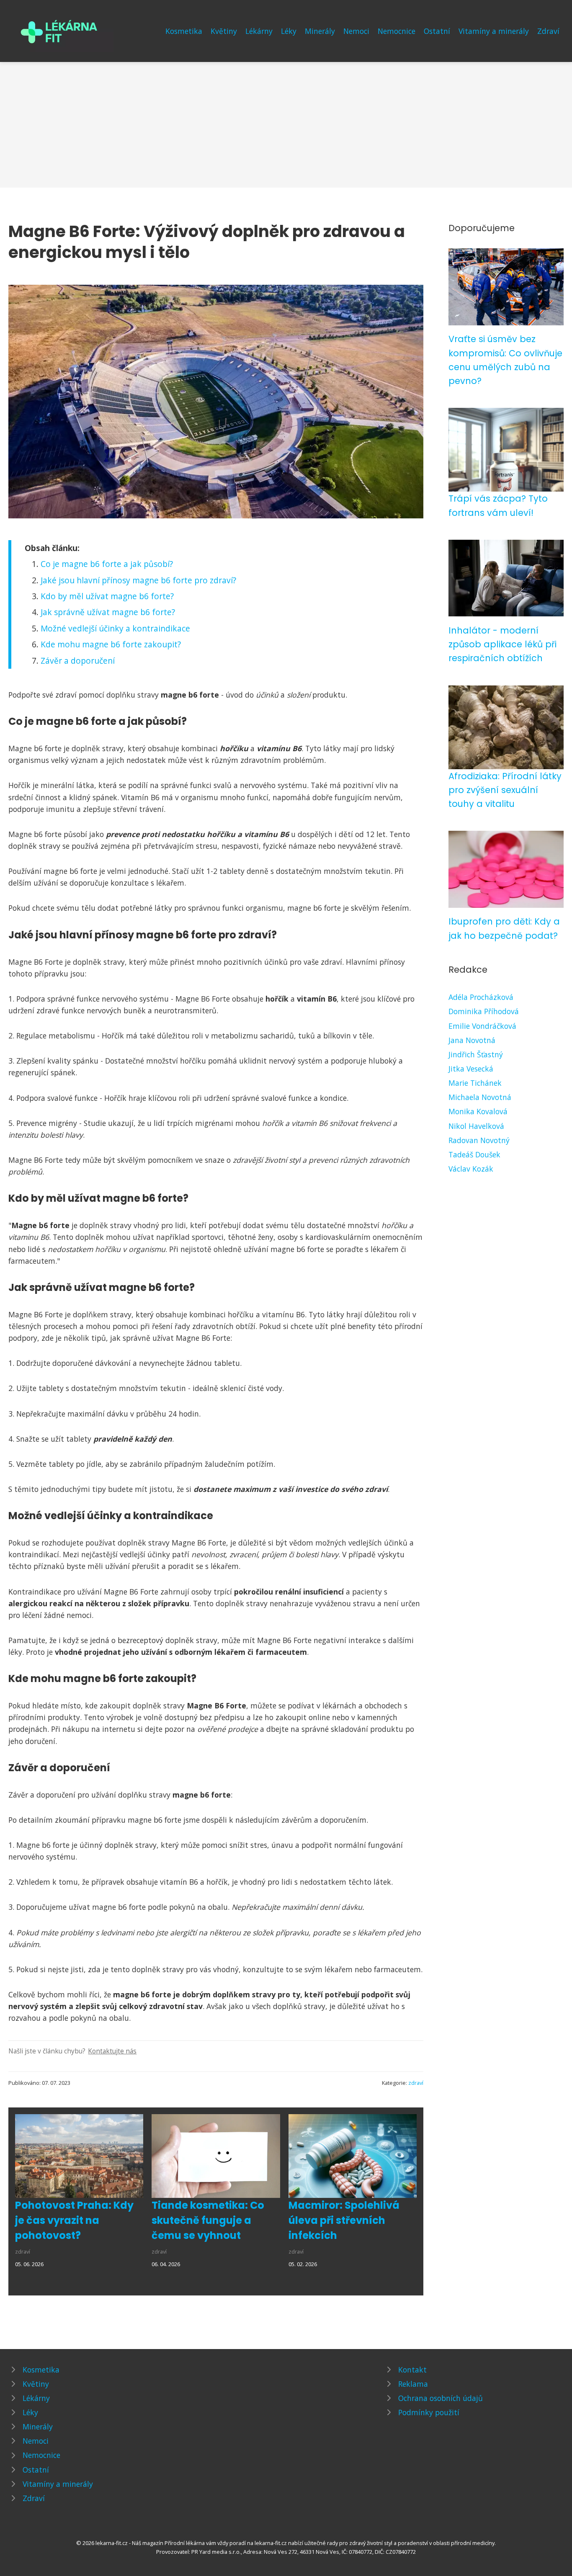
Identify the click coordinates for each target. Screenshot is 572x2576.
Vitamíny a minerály (494, 31)
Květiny (224, 31)
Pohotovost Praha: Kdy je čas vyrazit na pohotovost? (74, 2220)
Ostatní (437, 31)
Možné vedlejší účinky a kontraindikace (115, 628)
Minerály (320, 31)
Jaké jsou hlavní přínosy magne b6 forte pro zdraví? (138, 580)
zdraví (416, 2083)
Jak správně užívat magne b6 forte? (108, 612)
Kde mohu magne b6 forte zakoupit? (111, 644)
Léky (289, 31)
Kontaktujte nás (112, 2051)
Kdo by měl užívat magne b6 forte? (107, 596)
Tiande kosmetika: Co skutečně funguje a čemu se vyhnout (208, 2220)
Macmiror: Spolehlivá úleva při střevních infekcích (344, 2220)
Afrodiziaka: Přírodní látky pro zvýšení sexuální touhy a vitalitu (505, 790)
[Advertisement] (286, 125)
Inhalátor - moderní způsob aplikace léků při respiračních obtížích (502, 644)
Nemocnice (397, 31)
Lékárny (259, 31)
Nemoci (356, 31)
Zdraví (548, 31)
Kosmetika (184, 31)
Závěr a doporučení (78, 661)
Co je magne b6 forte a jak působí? (107, 564)
